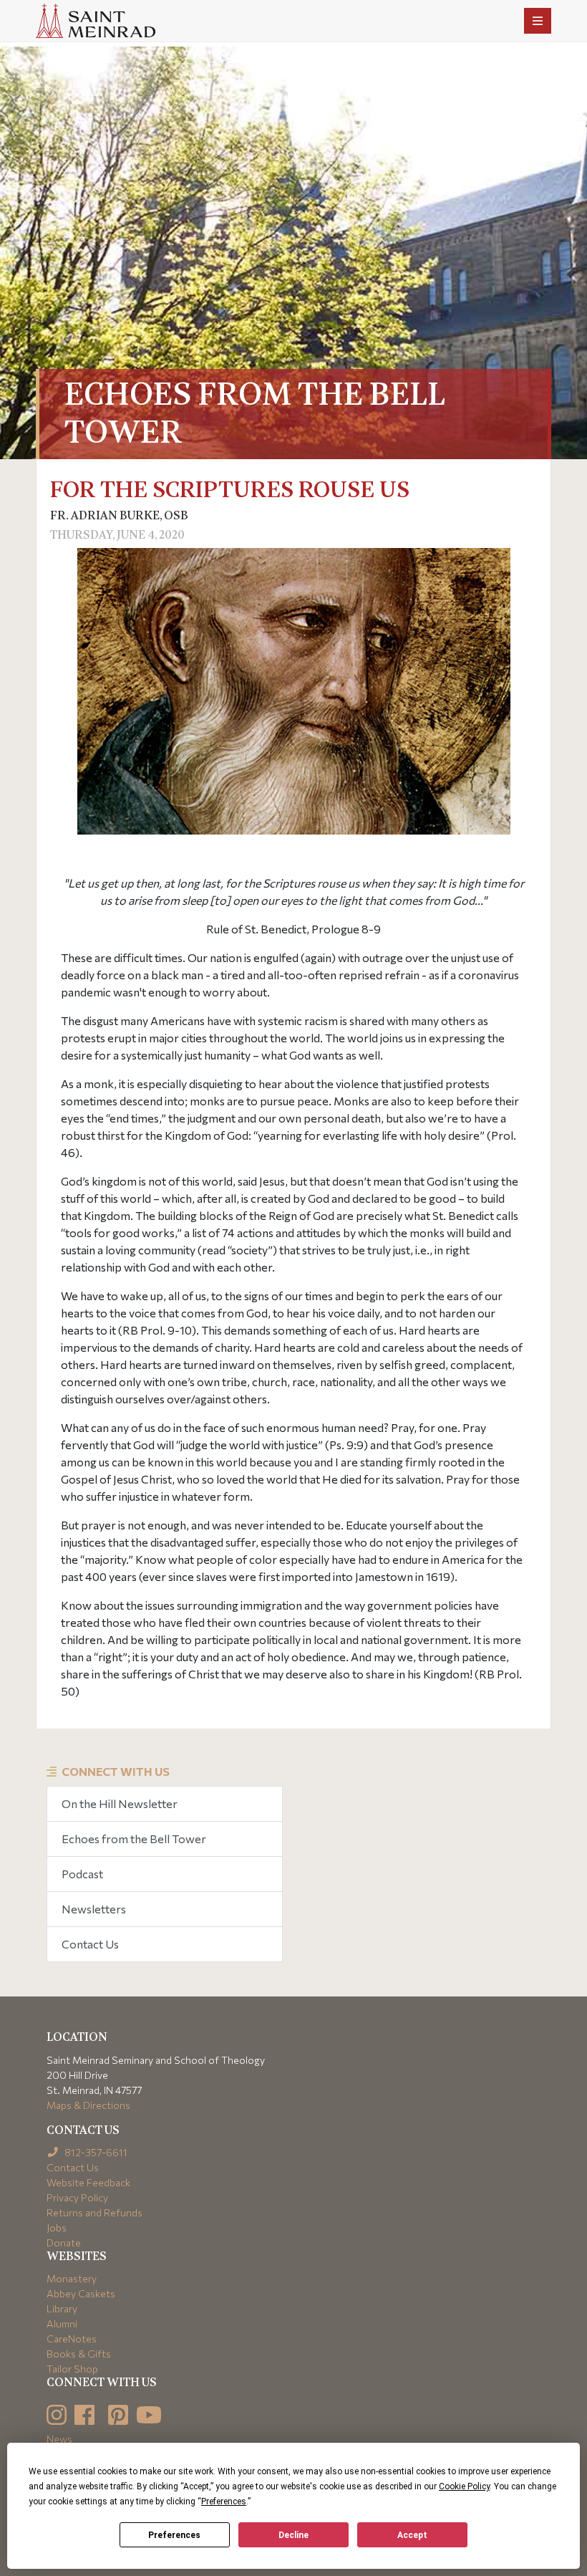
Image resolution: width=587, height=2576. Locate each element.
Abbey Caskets (81, 2293)
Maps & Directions (88, 2105)
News (59, 2439)
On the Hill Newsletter (120, 1803)
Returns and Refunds (94, 2212)
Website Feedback (88, 2182)
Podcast (82, 1874)
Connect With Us (116, 1771)
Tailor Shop (72, 2369)
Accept (412, 2535)
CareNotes (72, 2339)
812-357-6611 (95, 2152)
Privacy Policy (77, 2197)
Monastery (72, 2278)
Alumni (62, 2323)
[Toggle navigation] (538, 21)
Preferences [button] (224, 2501)
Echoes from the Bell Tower (134, 1839)
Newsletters (94, 1909)
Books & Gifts (79, 2354)
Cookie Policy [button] (464, 2486)
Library (62, 2308)
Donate (64, 2243)
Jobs (57, 2227)
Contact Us (90, 1944)
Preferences (174, 2535)
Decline (293, 2535)
